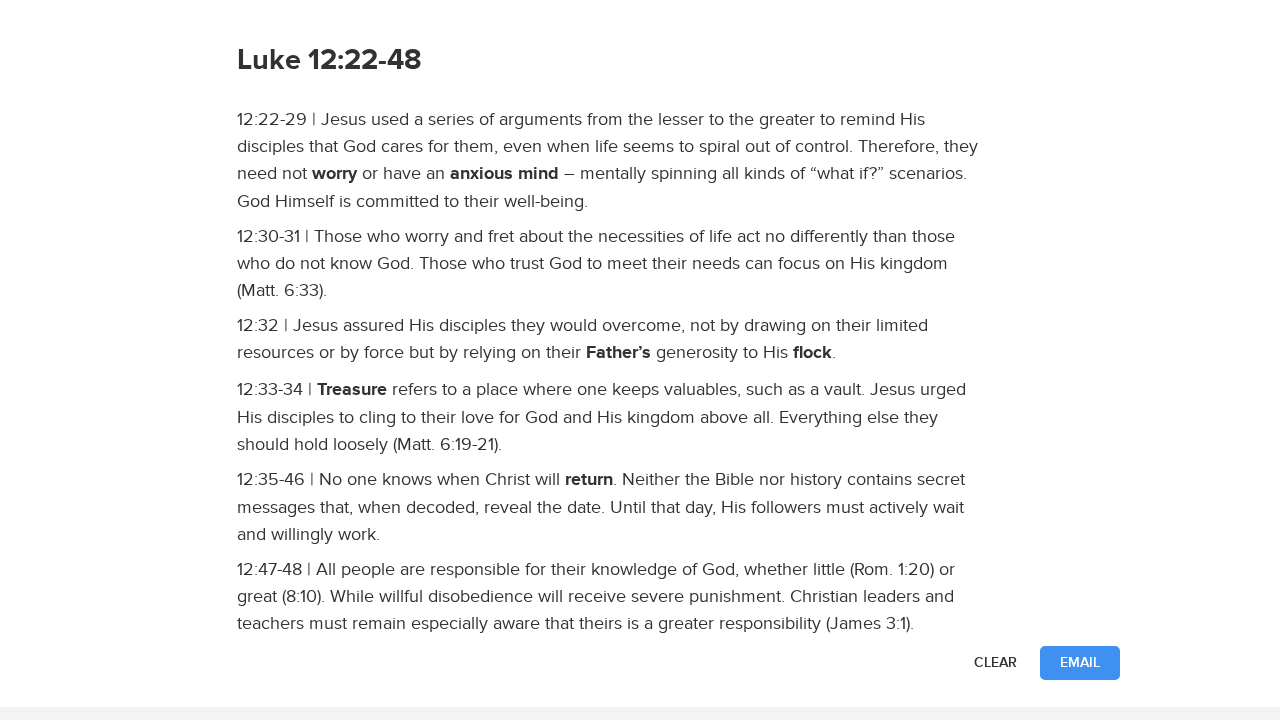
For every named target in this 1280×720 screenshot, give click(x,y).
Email (1080, 662)
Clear (995, 662)
